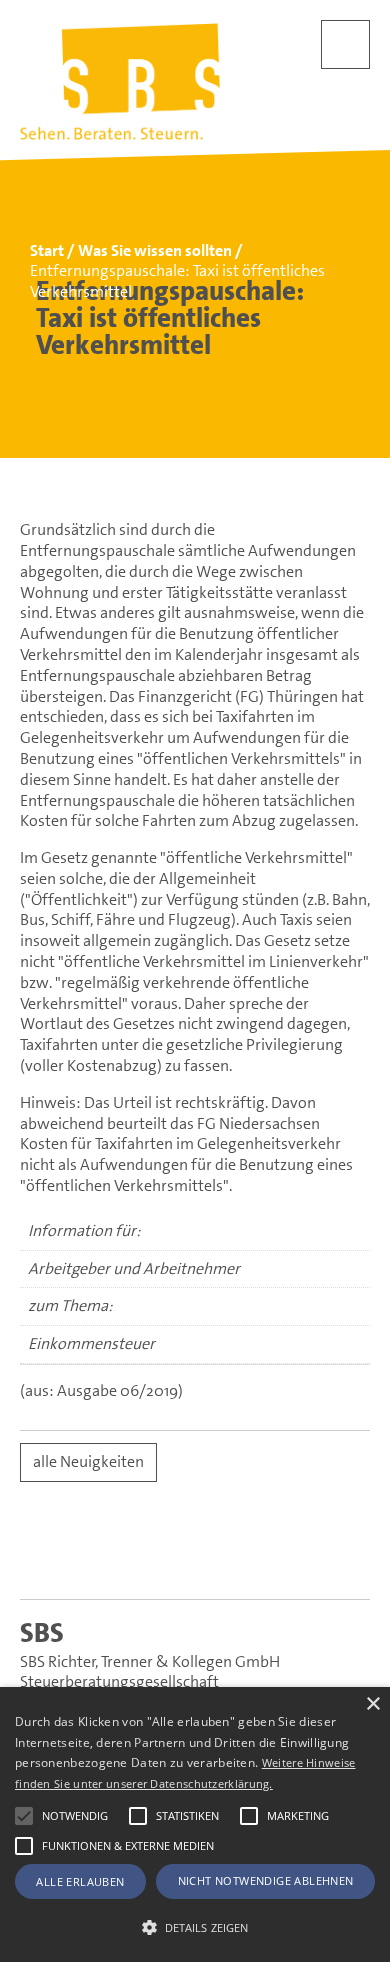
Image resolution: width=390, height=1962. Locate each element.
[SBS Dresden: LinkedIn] (119, 1554)
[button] (24, 1816)
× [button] (372, 1704)
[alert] (195, 1824)
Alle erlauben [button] (80, 1881)
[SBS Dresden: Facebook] (195, 1554)
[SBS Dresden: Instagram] (272, 1554)
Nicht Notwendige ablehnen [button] (266, 1880)
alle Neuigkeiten (88, 1461)
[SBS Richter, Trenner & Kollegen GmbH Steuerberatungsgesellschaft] (120, 81)
